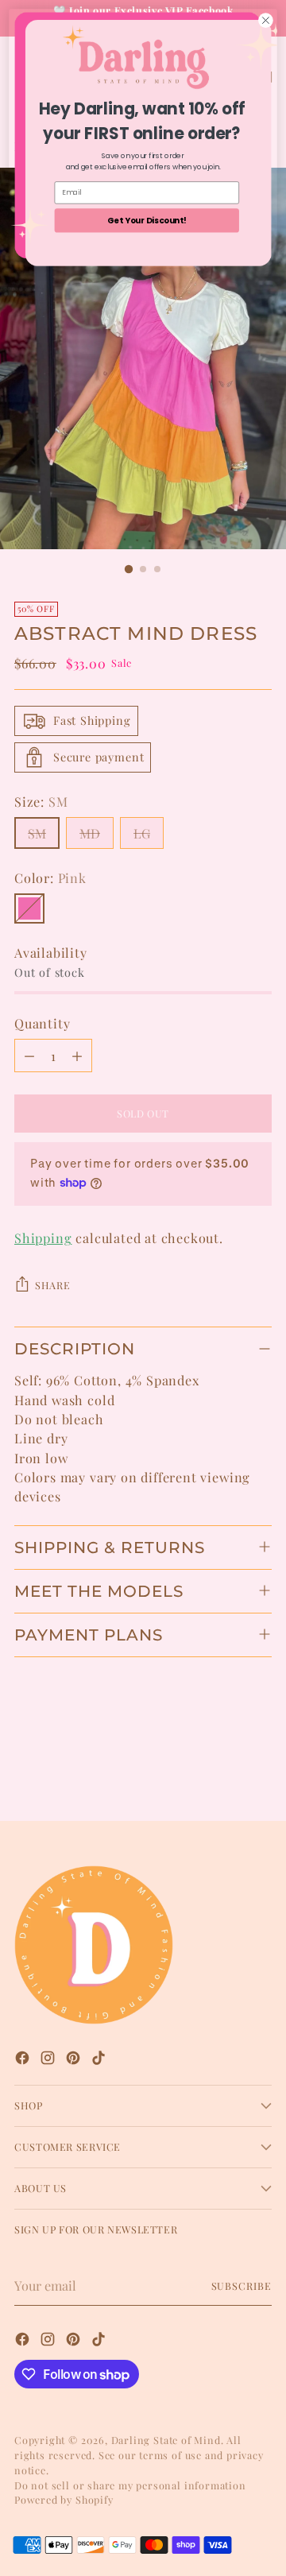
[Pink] (29, 908)
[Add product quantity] (77, 1056)
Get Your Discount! (147, 220)
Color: (50, 877)
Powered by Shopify (64, 2499)
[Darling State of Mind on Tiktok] (100, 2060)
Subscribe (242, 2285)
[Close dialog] (266, 21)
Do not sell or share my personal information (130, 2485)
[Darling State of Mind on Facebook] (24, 2060)
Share (52, 1285)
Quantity (42, 1023)
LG (142, 833)
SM (37, 833)
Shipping (43, 1238)
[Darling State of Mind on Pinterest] (75, 2060)
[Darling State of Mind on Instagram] (49, 2060)
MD (90, 833)
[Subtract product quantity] (29, 1056)
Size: (41, 801)
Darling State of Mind (166, 2440)
